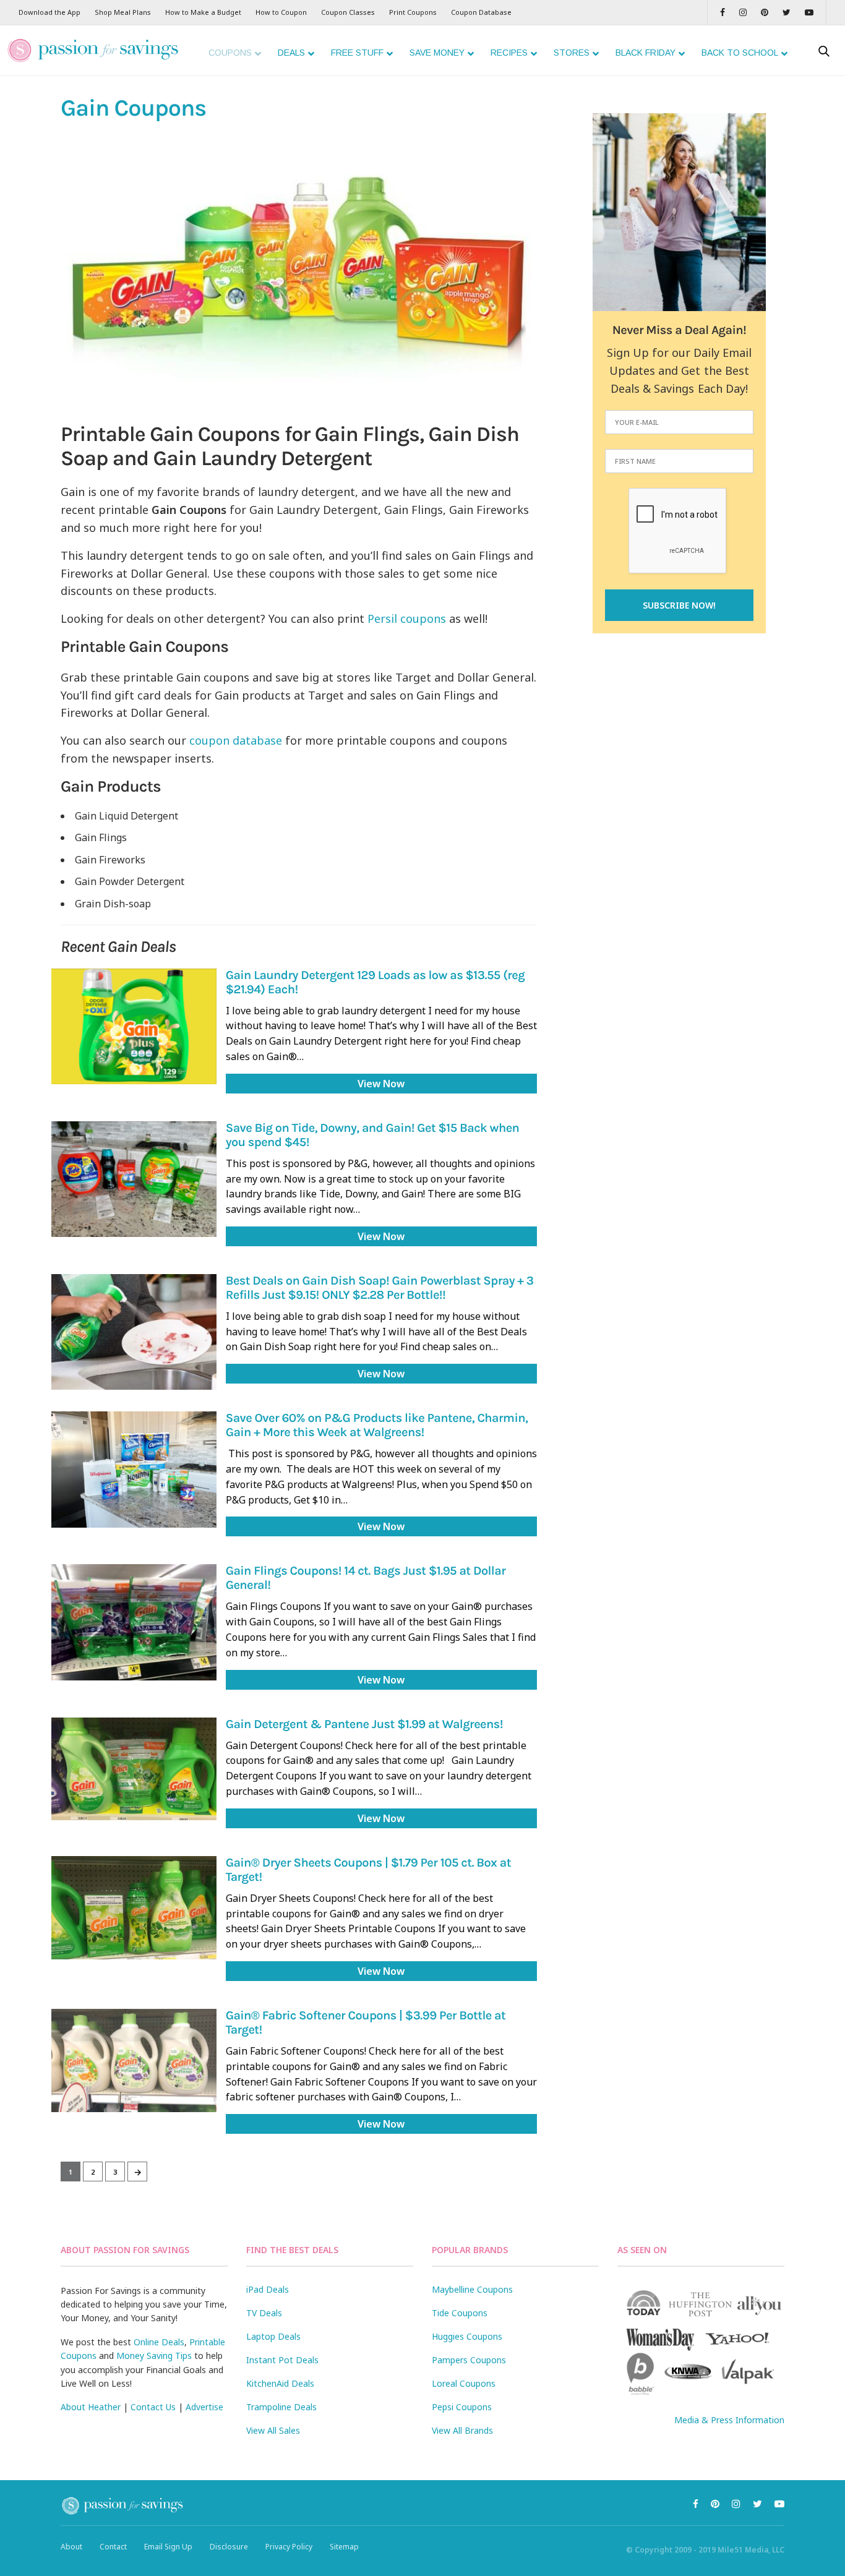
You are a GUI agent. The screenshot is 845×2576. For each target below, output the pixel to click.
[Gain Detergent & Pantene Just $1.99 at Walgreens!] (134, 1769)
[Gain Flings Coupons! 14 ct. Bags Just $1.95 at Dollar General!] (134, 1622)
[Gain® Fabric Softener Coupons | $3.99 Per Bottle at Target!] (134, 2060)
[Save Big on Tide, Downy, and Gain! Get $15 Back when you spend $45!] (134, 1179)
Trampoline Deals (281, 2407)
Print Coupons (413, 12)
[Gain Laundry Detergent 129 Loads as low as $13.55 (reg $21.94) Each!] (134, 1026)
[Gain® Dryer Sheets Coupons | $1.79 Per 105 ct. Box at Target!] (134, 1908)
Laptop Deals (273, 2336)
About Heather (91, 2407)
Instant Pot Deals (282, 2360)
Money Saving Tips (154, 2356)
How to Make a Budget (203, 12)
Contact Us (153, 2407)
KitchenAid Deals (280, 2383)
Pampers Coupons (469, 2360)
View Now (381, 1084)
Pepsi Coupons (462, 2407)
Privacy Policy (289, 2547)
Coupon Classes (348, 12)
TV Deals (264, 2313)
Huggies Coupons (467, 2336)
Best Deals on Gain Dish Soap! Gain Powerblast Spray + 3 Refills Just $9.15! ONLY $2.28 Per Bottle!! (380, 1288)
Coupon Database (481, 12)
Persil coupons (407, 618)
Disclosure (229, 2547)
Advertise (204, 2407)
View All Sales (273, 2430)
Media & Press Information (729, 2420)
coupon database (236, 740)
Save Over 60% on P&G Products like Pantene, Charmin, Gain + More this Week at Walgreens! (377, 1426)
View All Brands (462, 2430)
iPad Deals (268, 2289)
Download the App (49, 12)
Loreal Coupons (464, 2383)
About (71, 2547)
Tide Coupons (460, 2313)
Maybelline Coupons (472, 2289)
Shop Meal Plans (123, 12)
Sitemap (344, 2547)
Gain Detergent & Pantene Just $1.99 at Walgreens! (364, 1725)
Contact (113, 2547)
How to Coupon (281, 12)
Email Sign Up (168, 2547)
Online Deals (159, 2342)
